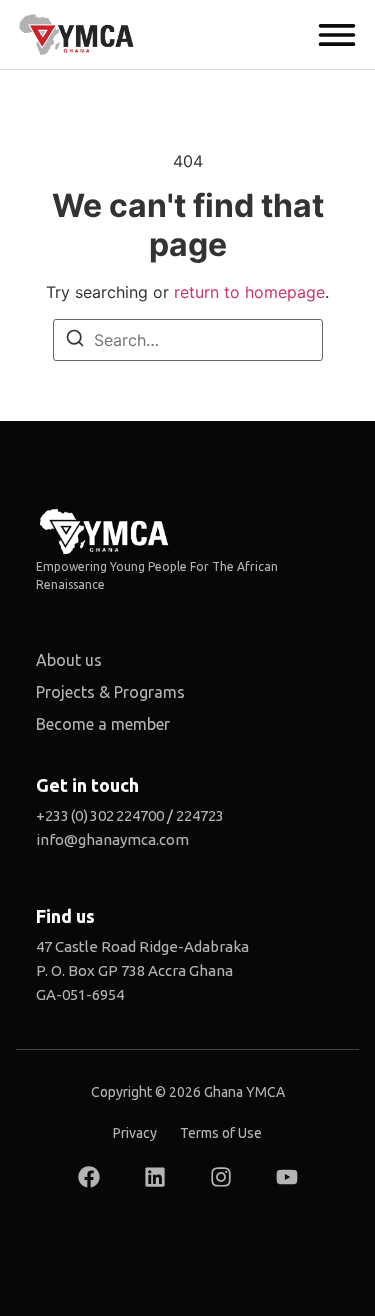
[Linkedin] (155, 1177)
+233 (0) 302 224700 (100, 815)
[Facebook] (89, 1177)
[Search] (75, 341)
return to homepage (249, 292)
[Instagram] (221, 1177)
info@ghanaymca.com (112, 839)
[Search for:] (188, 340)
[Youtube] (287, 1177)
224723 (200, 815)
